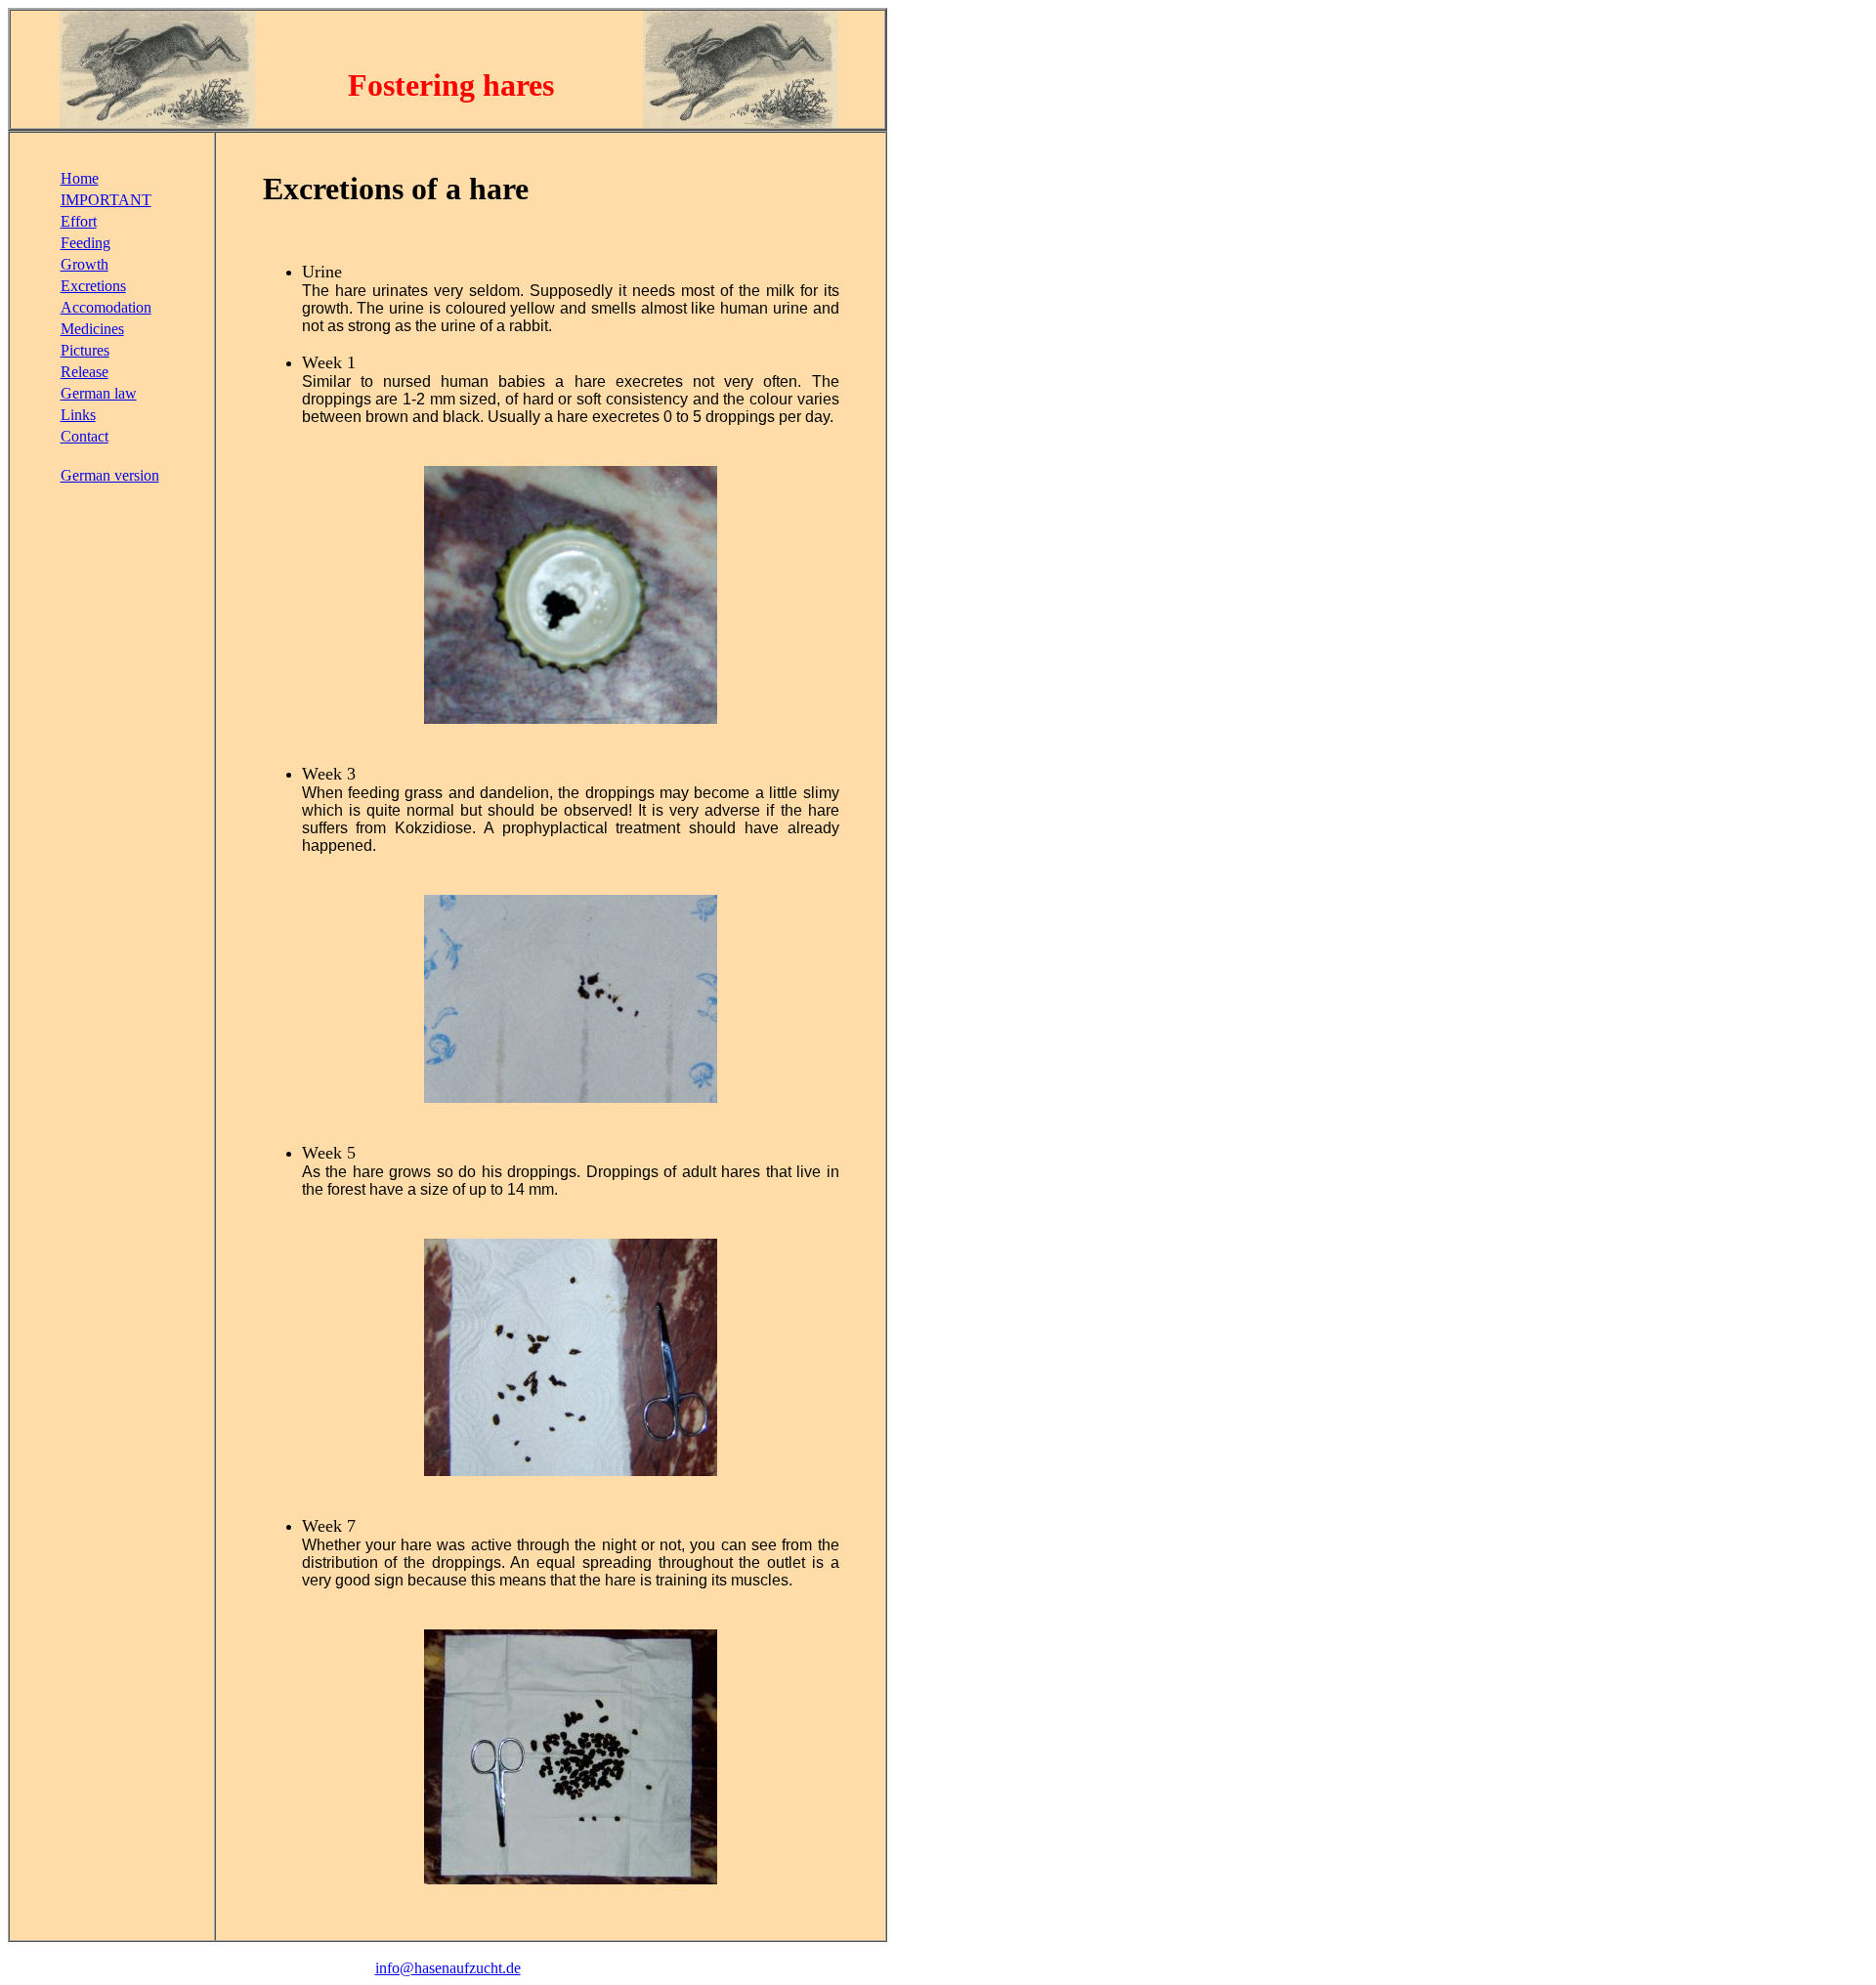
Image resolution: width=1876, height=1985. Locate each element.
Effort (79, 221)
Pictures (85, 350)
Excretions (93, 286)
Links (78, 415)
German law (99, 393)
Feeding (85, 243)
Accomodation (106, 307)
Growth (85, 264)
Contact (85, 436)
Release (85, 372)
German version (110, 475)
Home (80, 178)
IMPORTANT (106, 200)
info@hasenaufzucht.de (448, 1968)
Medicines (92, 329)
